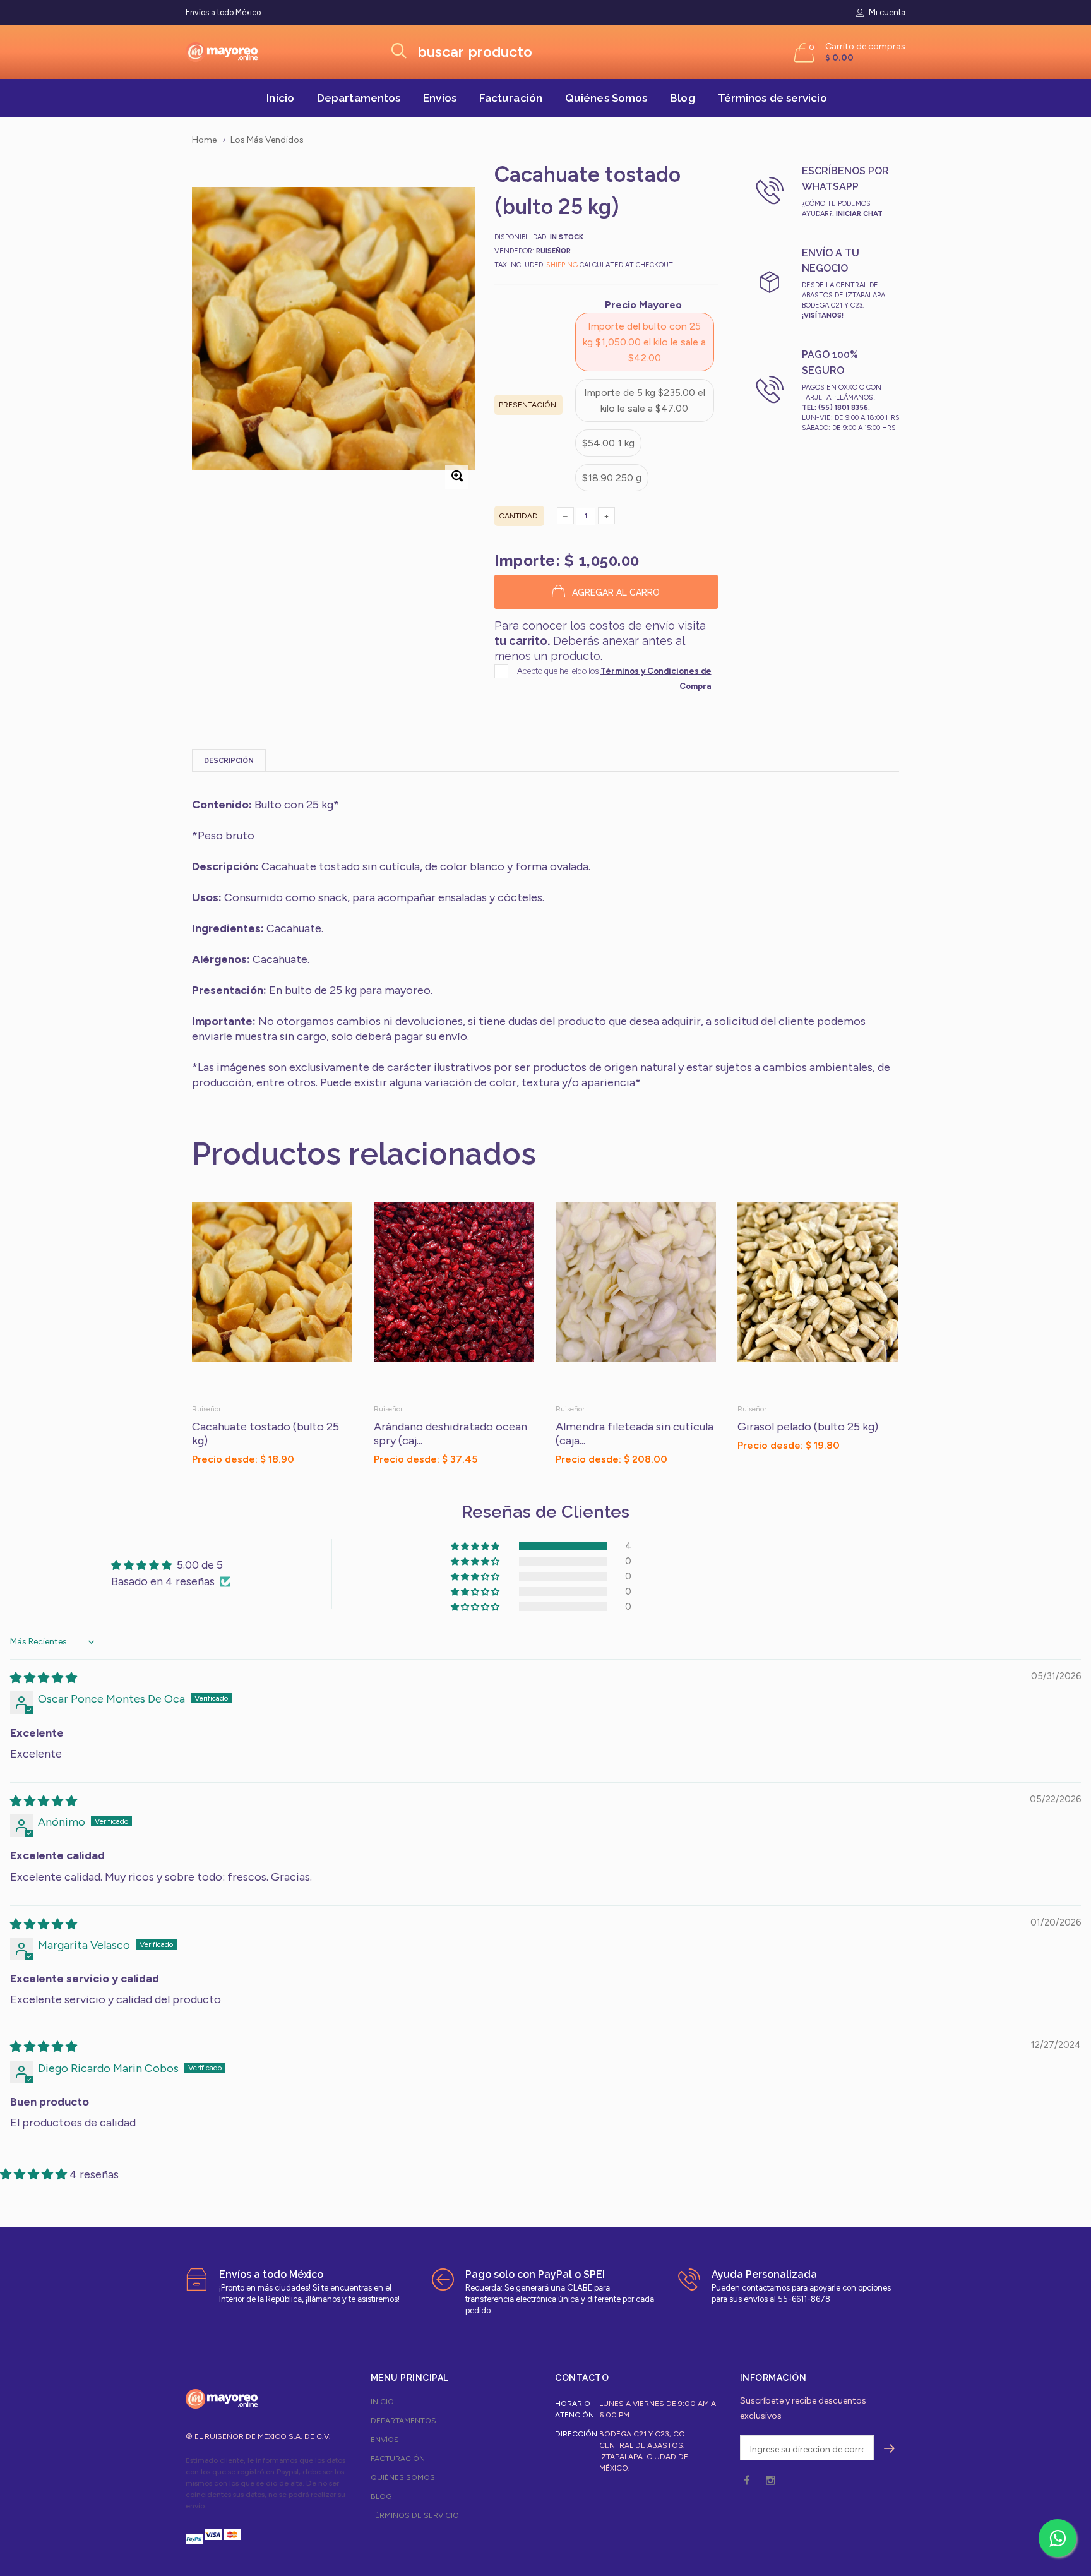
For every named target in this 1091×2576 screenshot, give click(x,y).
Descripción (229, 761)
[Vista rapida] (337, 1218)
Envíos (440, 98)
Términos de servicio (772, 98)
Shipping (562, 265)
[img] (44, 1678)
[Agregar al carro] (888, 1471)
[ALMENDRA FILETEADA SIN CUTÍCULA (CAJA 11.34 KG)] (637, 1298)
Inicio (280, 98)
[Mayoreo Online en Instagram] (770, 2481)
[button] (806, 1471)
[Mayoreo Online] (222, 2399)
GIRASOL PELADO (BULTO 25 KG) (808, 1427)
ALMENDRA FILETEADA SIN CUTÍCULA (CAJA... (635, 1434)
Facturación (511, 98)
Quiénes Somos (606, 98)
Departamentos (359, 98)
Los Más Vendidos (267, 140)
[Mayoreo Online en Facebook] (747, 2481)
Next (926, 1334)
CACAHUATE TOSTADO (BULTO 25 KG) (265, 1434)
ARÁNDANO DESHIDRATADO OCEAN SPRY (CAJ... (450, 1434)
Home (204, 140)
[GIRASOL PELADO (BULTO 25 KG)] (819, 1298)
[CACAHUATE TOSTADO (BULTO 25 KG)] (273, 1298)
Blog (682, 98)
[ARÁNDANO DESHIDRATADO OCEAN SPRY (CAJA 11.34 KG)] (455, 1298)
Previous (165, 1334)
